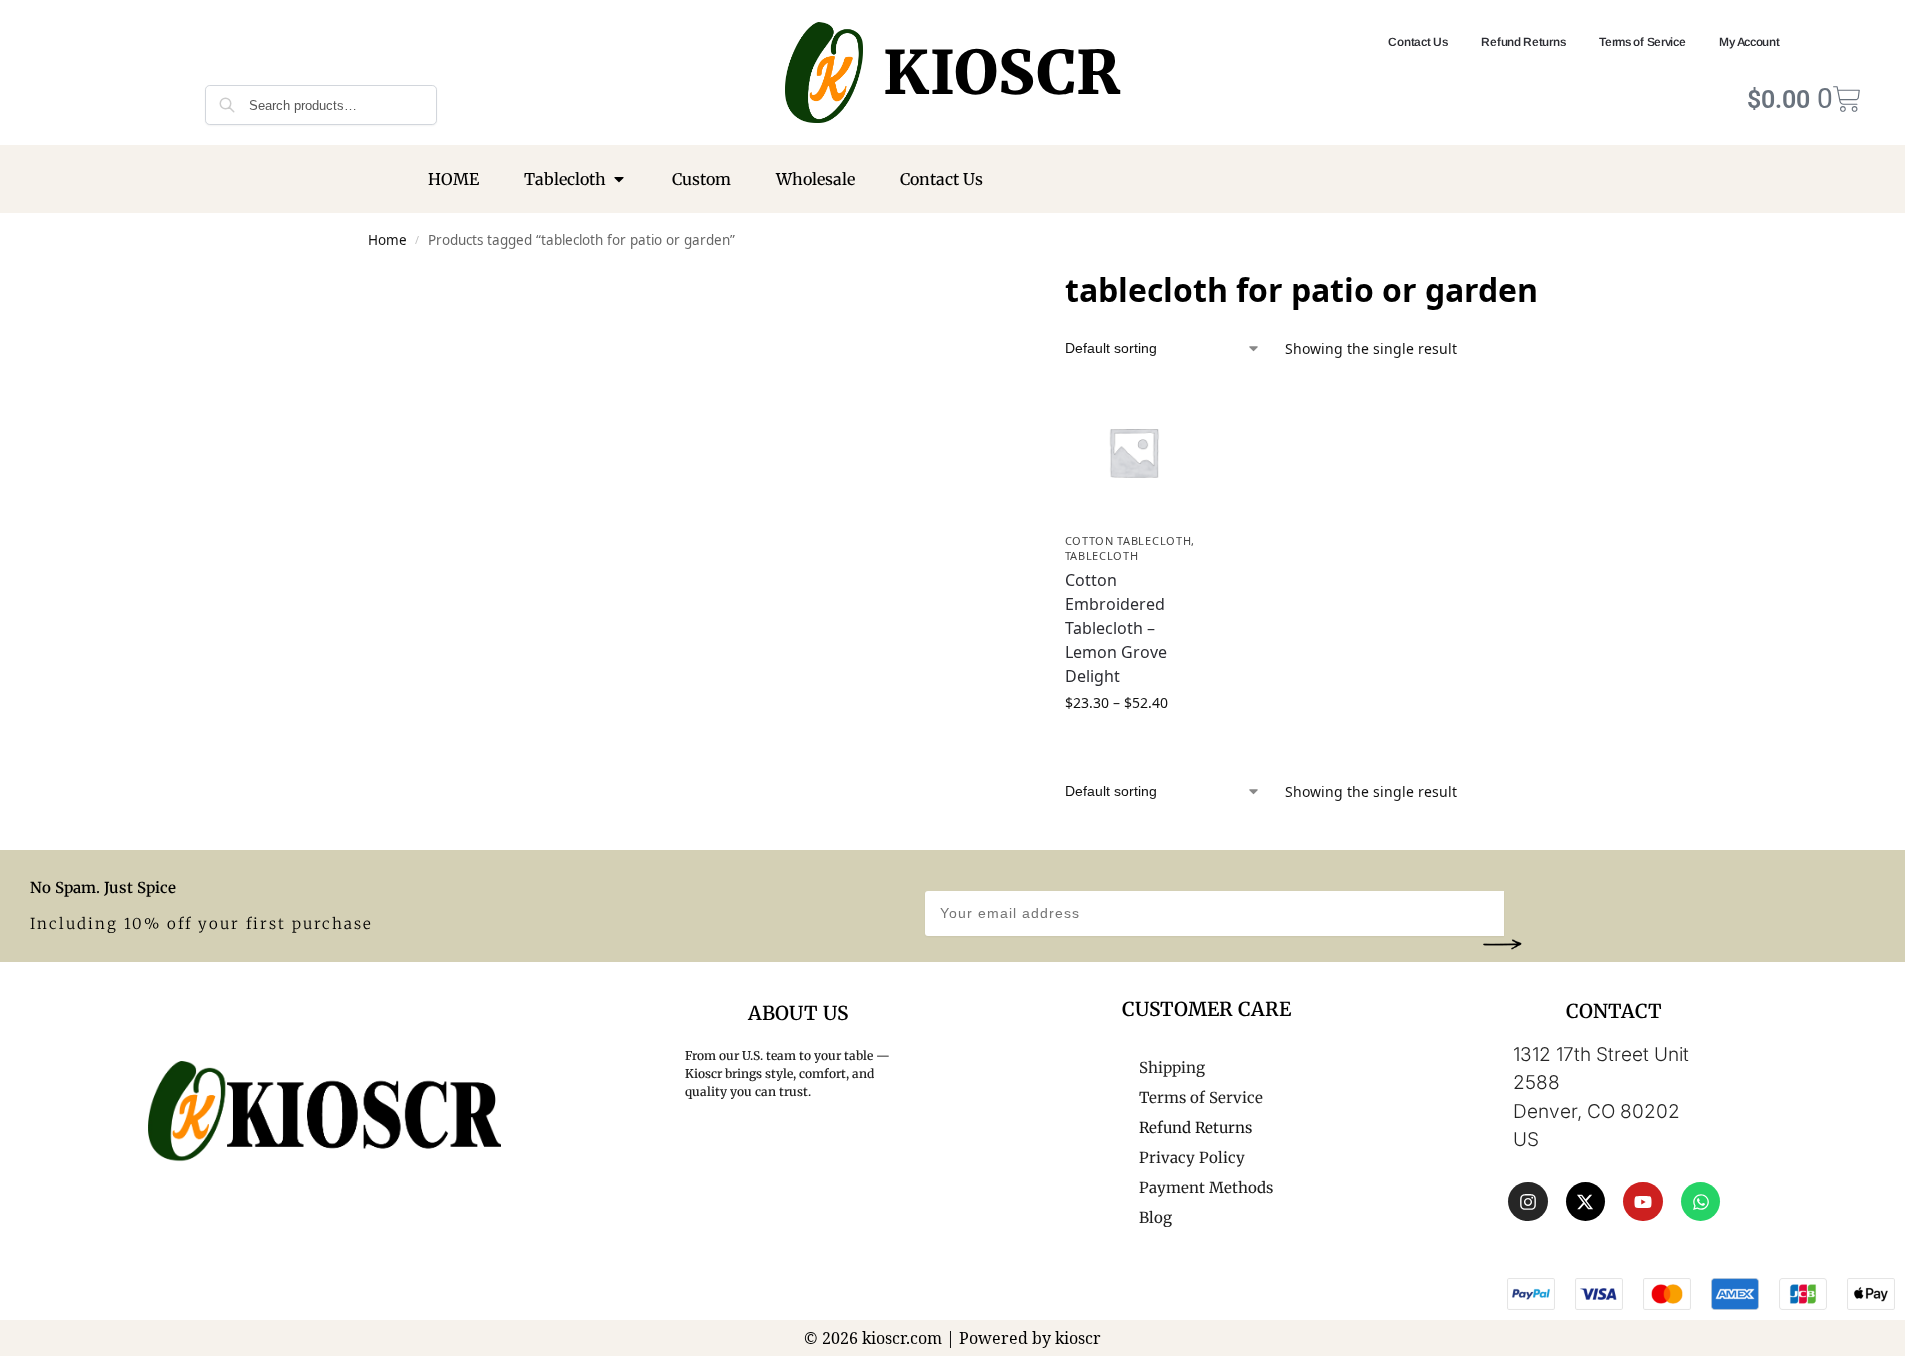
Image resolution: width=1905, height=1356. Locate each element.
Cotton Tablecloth (1128, 540)
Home (387, 240)
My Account (1749, 42)
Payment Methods (1206, 1187)
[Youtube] (1643, 1202)
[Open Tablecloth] (619, 179)
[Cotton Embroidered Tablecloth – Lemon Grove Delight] (1134, 452)
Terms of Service (1642, 42)
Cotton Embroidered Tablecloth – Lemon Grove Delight (1116, 628)
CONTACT (1614, 1011)
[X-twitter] (1586, 1202)
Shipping (1172, 1067)
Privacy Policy (1192, 1157)
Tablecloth (1102, 555)
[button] (1502, 943)
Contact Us (1417, 42)
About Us (798, 1013)
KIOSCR (1001, 72)
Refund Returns (1523, 42)
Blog (1155, 1217)
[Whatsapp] (1701, 1202)
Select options (1133, 744)
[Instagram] (1528, 1202)
